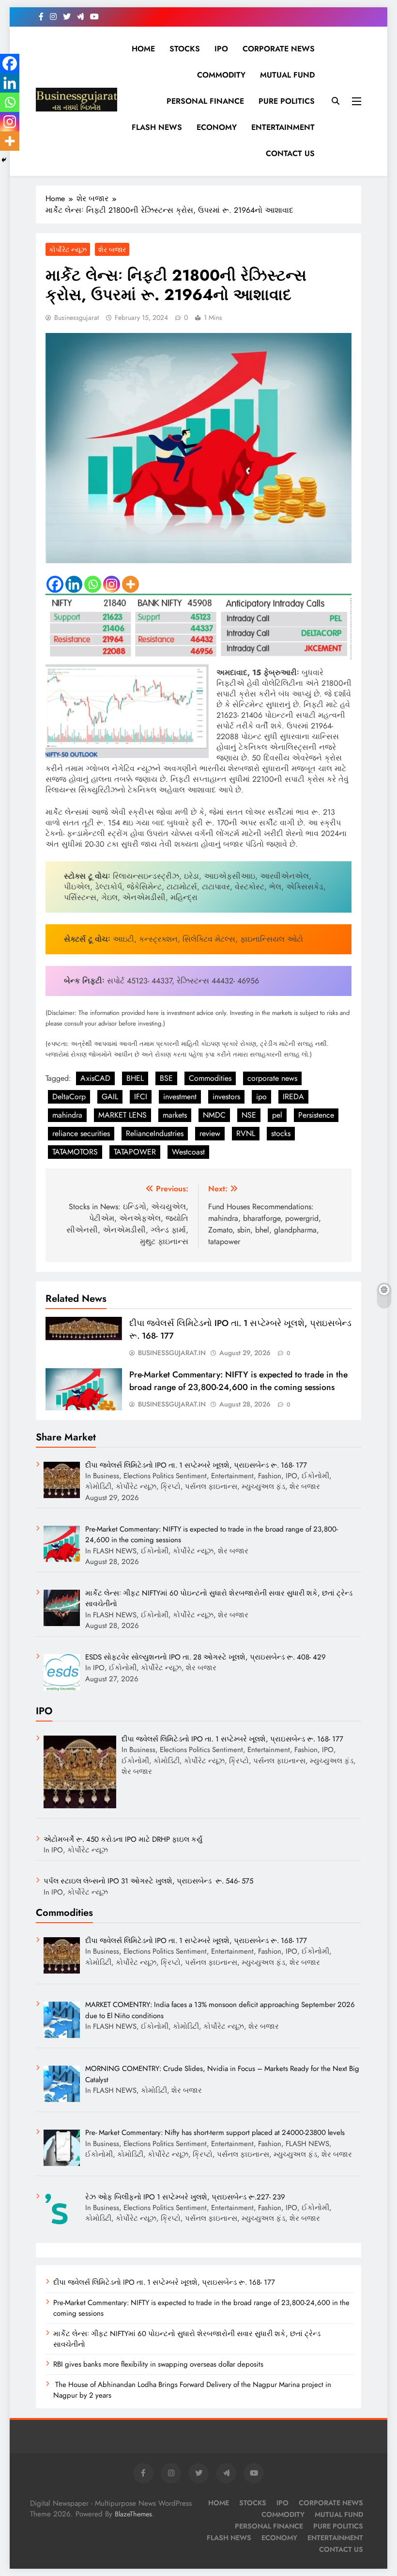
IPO (221, 49)
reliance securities (81, 1133)
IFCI (141, 1097)
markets (175, 1115)
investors (226, 1097)
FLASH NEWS (157, 127)
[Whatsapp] (93, 584)
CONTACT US (290, 153)
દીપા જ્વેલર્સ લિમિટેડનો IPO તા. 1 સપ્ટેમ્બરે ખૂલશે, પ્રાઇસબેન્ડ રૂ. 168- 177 (164, 2282)
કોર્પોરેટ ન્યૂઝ (68, 250)
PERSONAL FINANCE (205, 101)
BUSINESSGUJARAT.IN (172, 1353)
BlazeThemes (133, 2514)
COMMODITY (221, 75)
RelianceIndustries (155, 1133)
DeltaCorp (69, 1097)
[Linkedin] (74, 584)
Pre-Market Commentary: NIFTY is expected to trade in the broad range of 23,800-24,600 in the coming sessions (238, 1381)
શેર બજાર (112, 250)
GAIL (110, 1097)
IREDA (293, 1097)
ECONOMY (217, 127)
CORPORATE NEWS (279, 49)
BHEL (135, 1078)
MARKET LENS (122, 1115)
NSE (249, 1115)
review (210, 1133)
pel (277, 1115)
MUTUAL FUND (287, 75)
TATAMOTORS (75, 1152)
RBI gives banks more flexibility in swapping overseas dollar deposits (158, 2364)
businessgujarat (76, 317)
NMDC (214, 1115)
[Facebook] (55, 584)
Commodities (210, 1078)
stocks (281, 1133)
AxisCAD (95, 1078)
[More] (130, 584)
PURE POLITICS (287, 101)
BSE (166, 1078)
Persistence (316, 1115)
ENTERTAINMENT (283, 127)
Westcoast (188, 1152)
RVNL (246, 1133)
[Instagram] (112, 584)
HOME (143, 49)
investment (180, 1097)
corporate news (272, 1078)
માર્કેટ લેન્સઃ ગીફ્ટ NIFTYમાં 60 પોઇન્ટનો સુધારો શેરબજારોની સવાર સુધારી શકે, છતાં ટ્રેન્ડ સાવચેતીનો (187, 2339)
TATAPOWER (135, 1152)
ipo (261, 1097)
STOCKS (185, 49)
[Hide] (4, 160)
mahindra (67, 1115)
